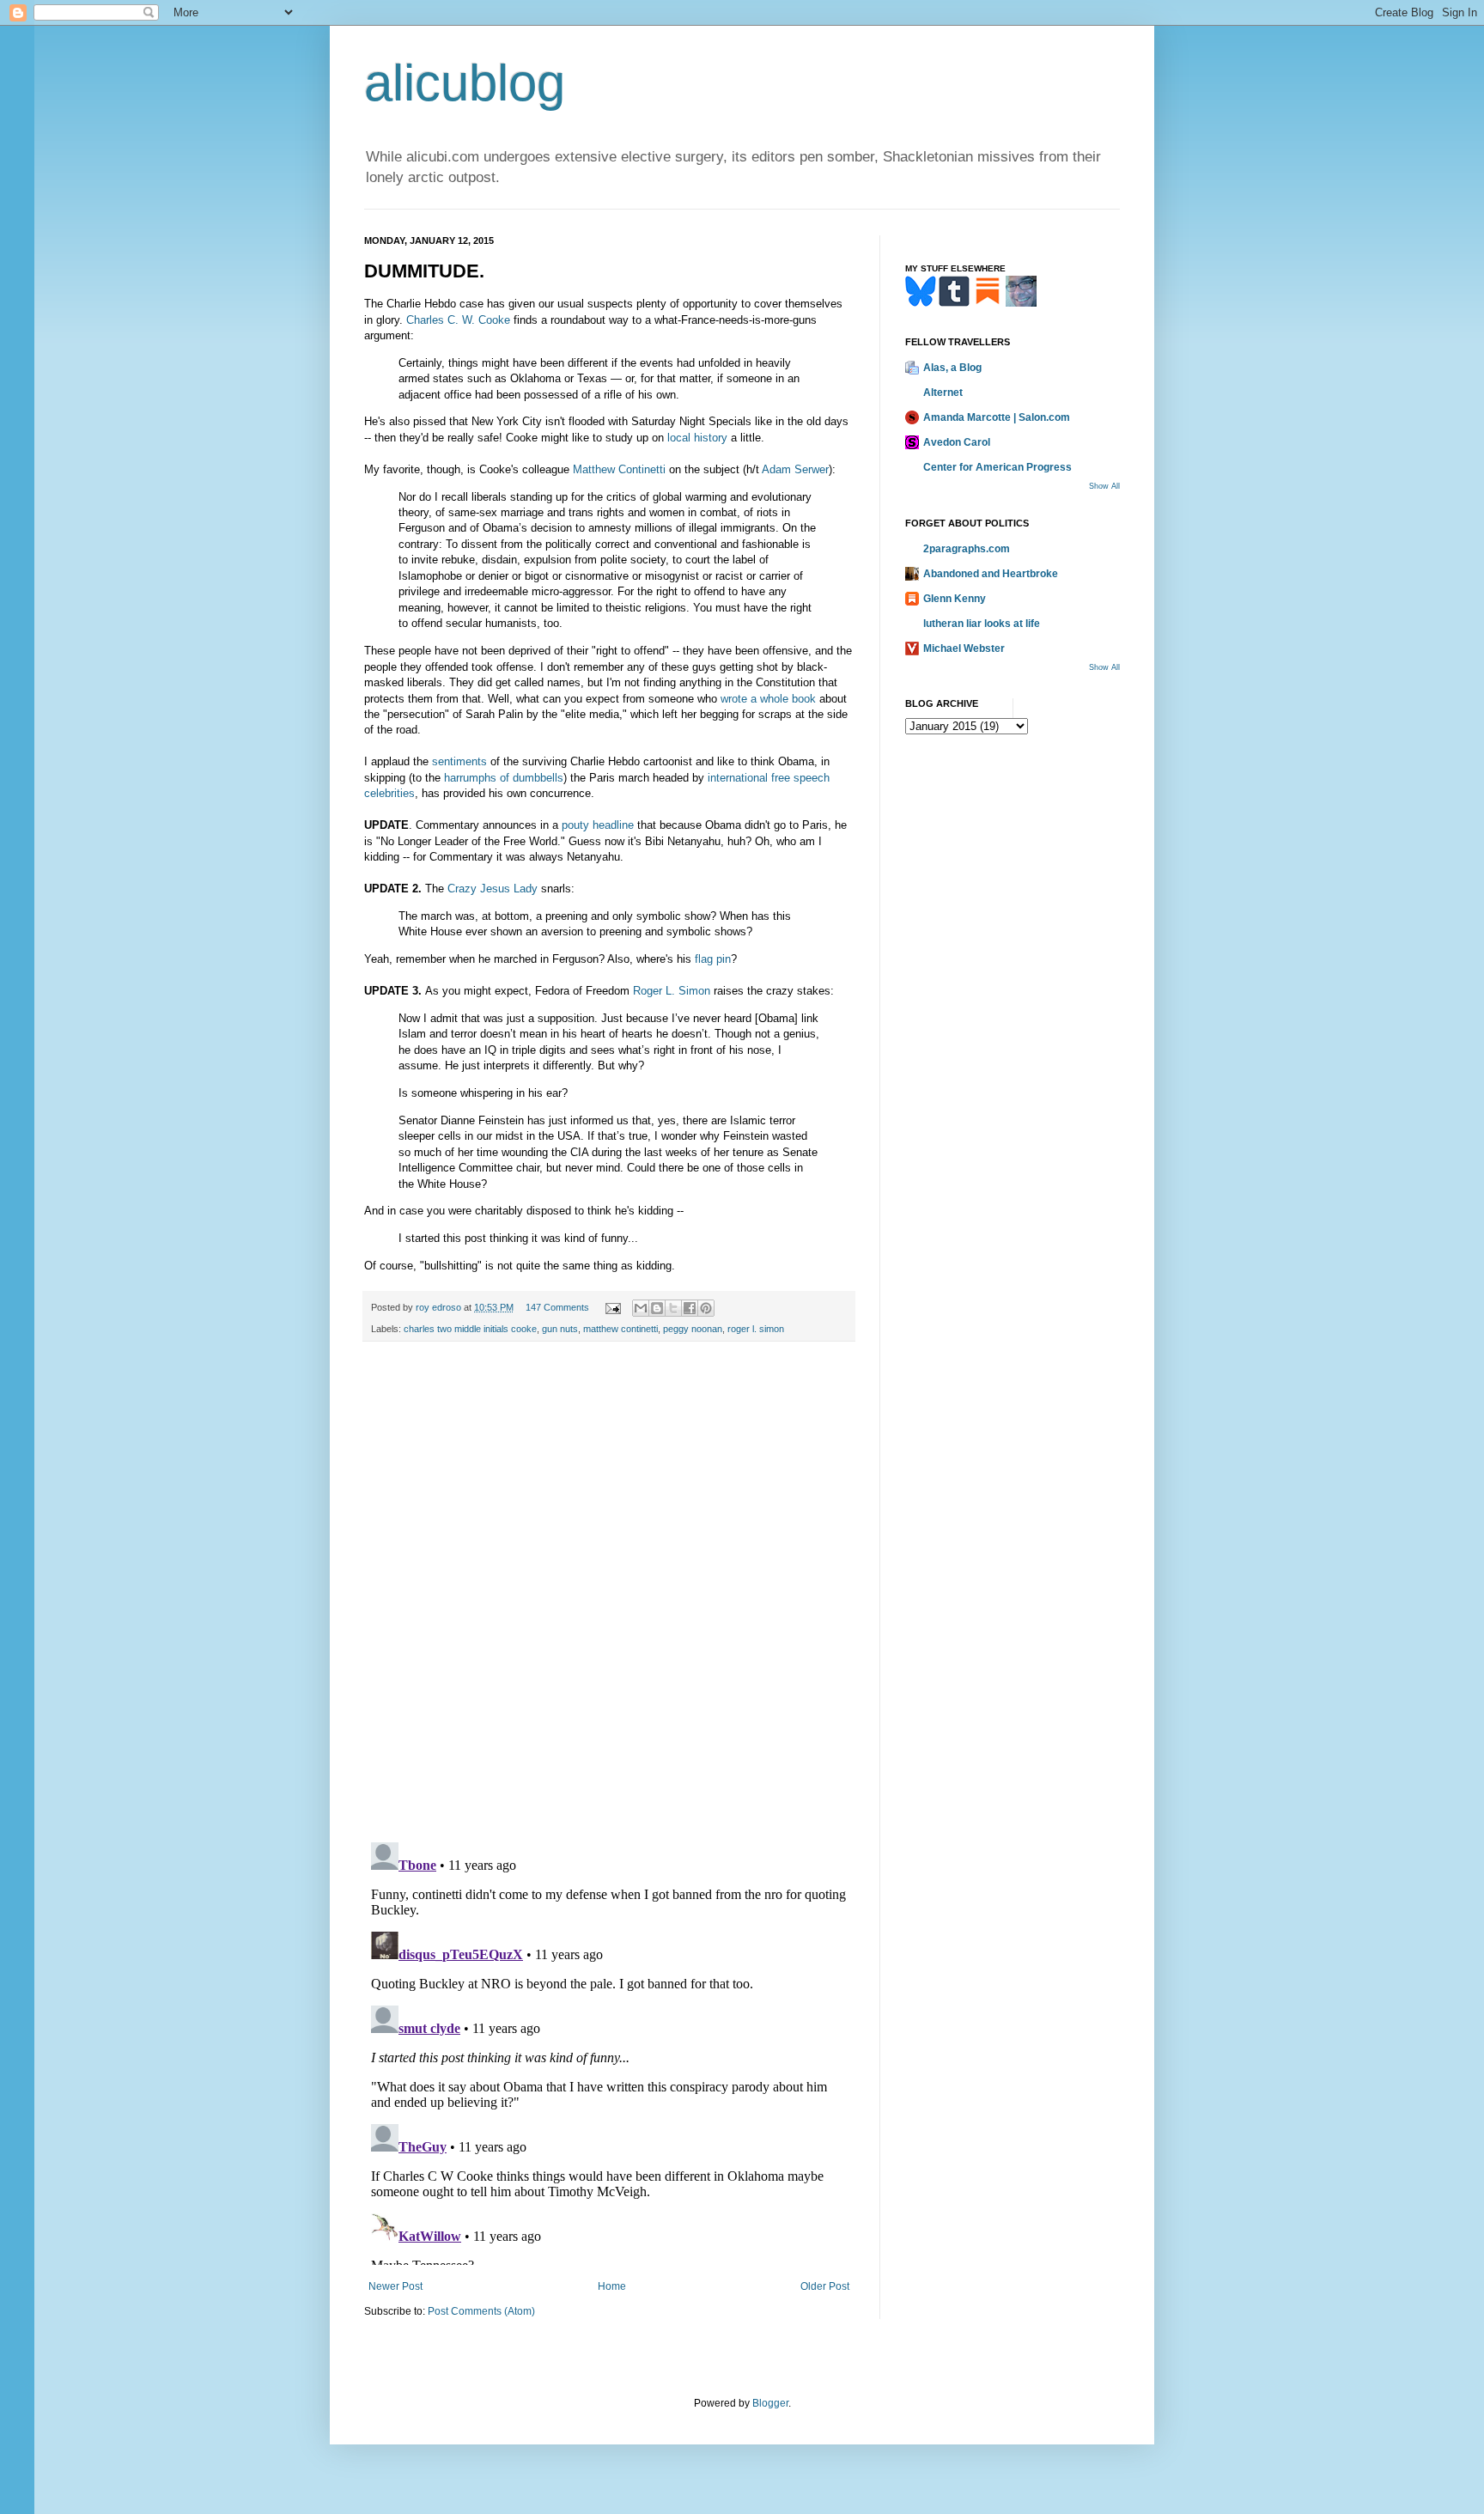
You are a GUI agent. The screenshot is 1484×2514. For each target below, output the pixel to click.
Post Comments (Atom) (481, 2311)
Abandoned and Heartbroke (991, 574)
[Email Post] (612, 1307)
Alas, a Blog (952, 368)
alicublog (465, 83)
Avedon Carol (957, 442)
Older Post (825, 2286)
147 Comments (557, 1307)
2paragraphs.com (967, 549)
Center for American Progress (997, 467)
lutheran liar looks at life (982, 624)
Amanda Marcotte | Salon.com (997, 417)
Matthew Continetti (619, 469)
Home (612, 2286)
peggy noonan (693, 1329)
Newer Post (395, 2286)
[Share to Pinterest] (706, 1308)
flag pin (713, 959)
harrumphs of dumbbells (504, 778)
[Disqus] (609, 1592)
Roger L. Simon (672, 991)
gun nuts (560, 1329)
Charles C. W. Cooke (458, 320)
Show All (1104, 486)
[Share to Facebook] (690, 1308)
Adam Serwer (795, 469)
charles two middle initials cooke (470, 1329)
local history (697, 438)
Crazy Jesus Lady (493, 889)
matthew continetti (620, 1329)
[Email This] (641, 1308)
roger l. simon (756, 1329)
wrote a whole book (768, 699)
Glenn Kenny (955, 599)
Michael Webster (964, 648)
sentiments (459, 761)
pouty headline (598, 825)
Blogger (770, 2403)
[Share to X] (673, 1308)
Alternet (943, 393)
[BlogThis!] (657, 1308)
